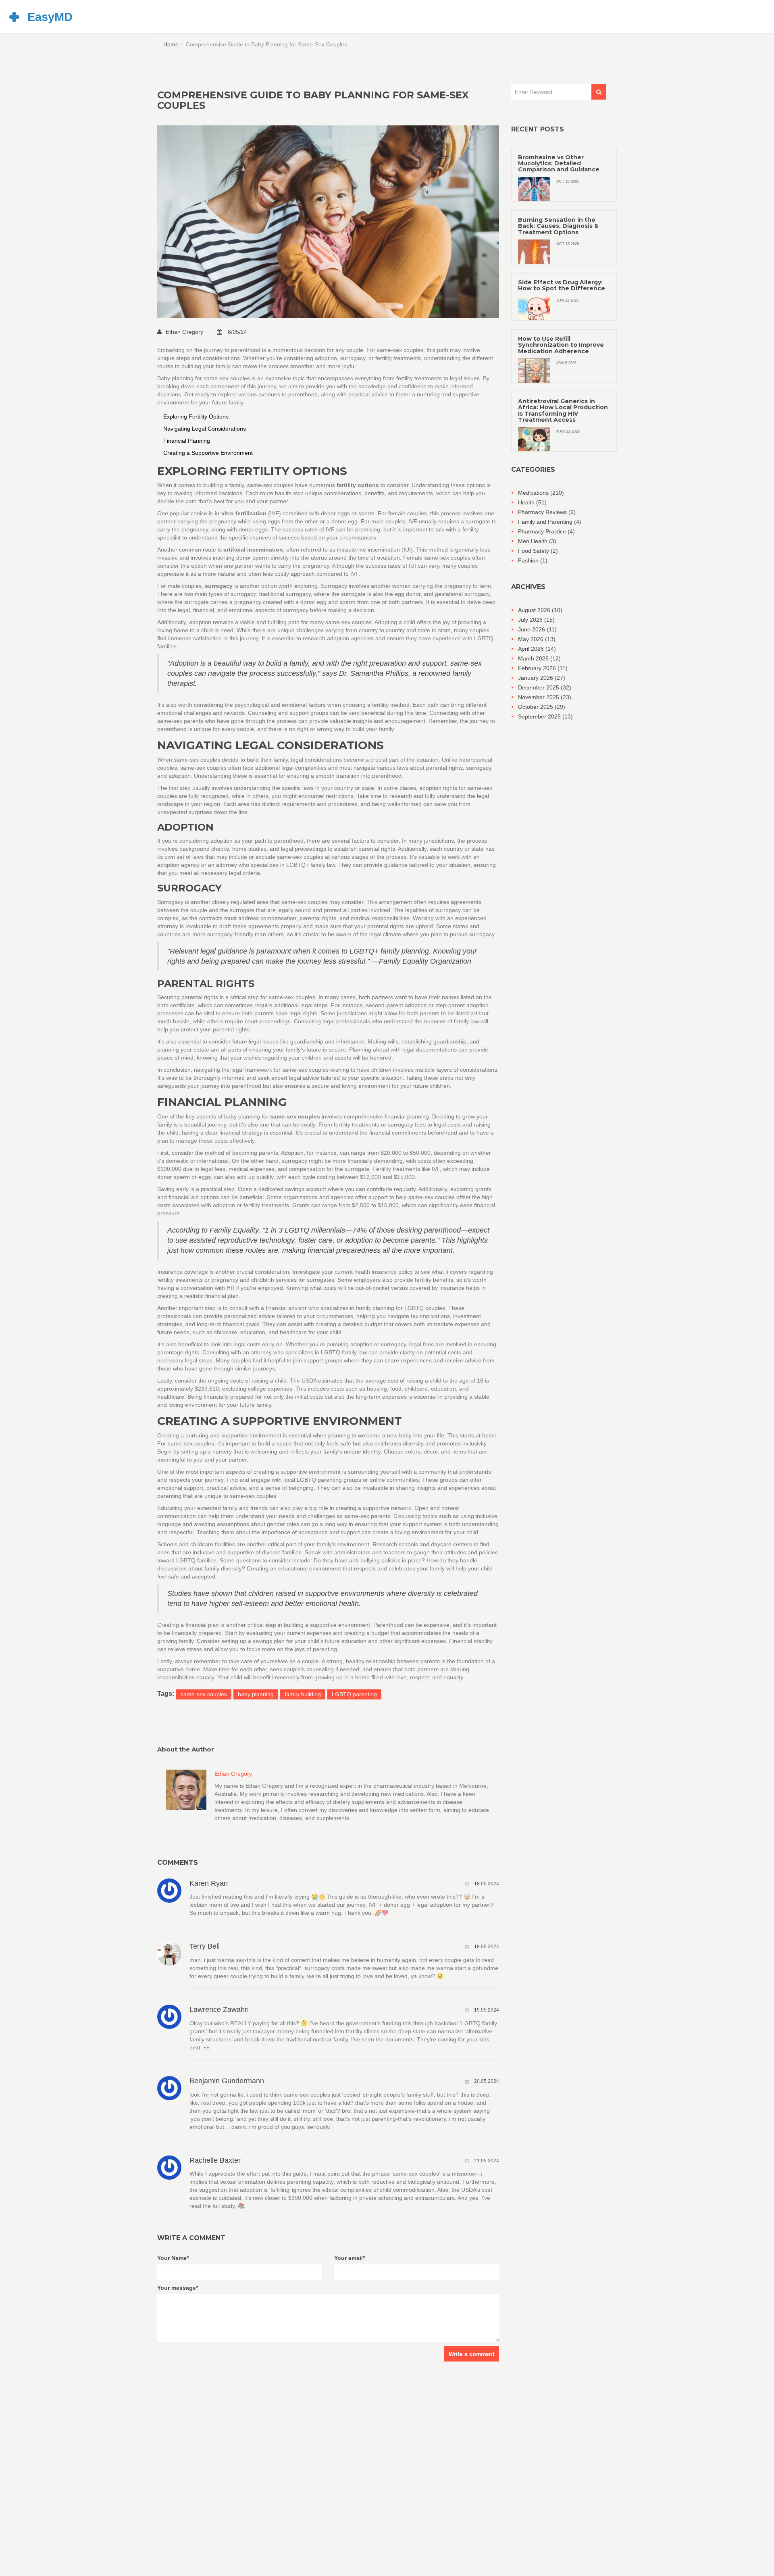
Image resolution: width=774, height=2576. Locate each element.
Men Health (537, 541)
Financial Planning (187, 441)
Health (532, 502)
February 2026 (543, 668)
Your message (178, 2288)
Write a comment (472, 2354)
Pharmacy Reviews (547, 512)
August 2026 (540, 610)
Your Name (173, 2258)
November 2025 (545, 697)
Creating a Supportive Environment (208, 453)
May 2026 (537, 639)
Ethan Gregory (185, 332)
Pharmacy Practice (546, 531)
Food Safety (538, 551)
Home (171, 44)
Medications (541, 493)
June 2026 (537, 629)
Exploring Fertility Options (196, 416)
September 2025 (545, 716)
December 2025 (545, 687)
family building (303, 1694)
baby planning (256, 1694)
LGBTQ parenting (354, 1694)
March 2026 (539, 658)
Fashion (533, 560)
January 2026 (542, 678)
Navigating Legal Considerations (205, 429)
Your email (350, 2258)
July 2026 (536, 620)
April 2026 (537, 649)
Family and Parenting (550, 522)
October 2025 (542, 707)
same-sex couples (204, 1694)
